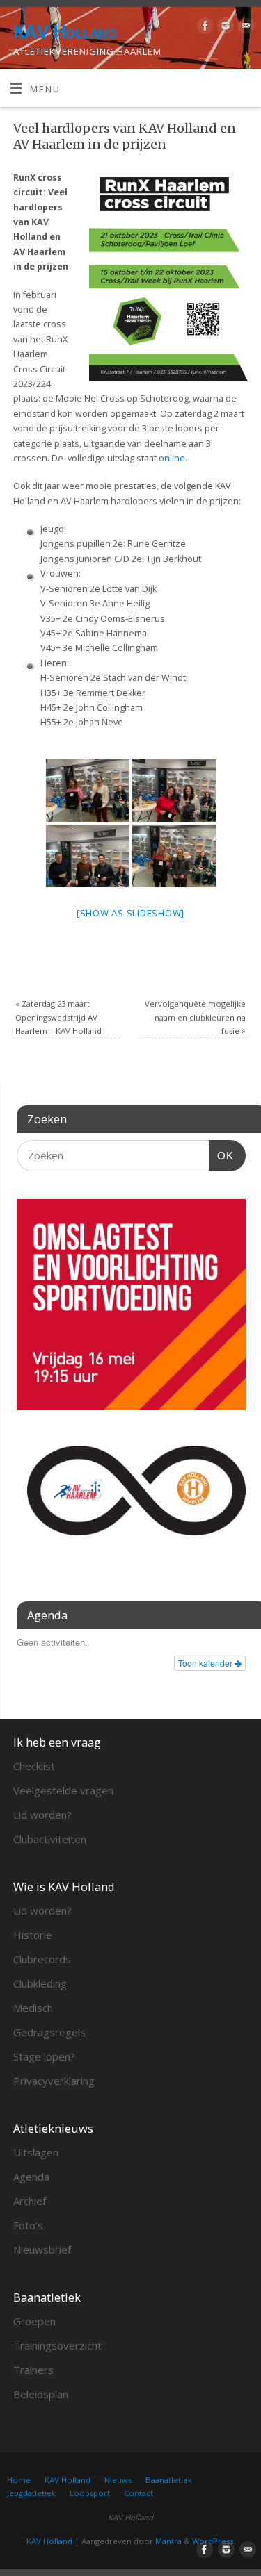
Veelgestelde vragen (63, 1790)
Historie (33, 1935)
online (172, 458)
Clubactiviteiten (50, 1839)
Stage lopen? (44, 2056)
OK (221, 1155)
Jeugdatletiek (31, 2493)
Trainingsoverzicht (57, 2345)
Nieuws (118, 2480)
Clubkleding (40, 1983)
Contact (139, 2493)
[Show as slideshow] (130, 913)
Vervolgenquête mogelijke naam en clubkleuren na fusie (195, 1017)
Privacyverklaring (54, 2081)
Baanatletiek (169, 2480)
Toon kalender (206, 1663)
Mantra (168, 2541)
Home (19, 2480)
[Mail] (244, 28)
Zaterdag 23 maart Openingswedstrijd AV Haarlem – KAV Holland (58, 1017)
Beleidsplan (41, 2394)
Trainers (33, 2370)
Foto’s (28, 2225)
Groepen (34, 2321)
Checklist (34, 1766)
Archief (30, 2201)
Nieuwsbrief (42, 2249)
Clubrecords (42, 1959)
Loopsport (90, 2493)
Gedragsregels (49, 2032)
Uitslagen (36, 2152)
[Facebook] (204, 28)
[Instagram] (224, 28)
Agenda (31, 2177)
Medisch (33, 2008)
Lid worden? (42, 1815)
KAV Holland (65, 31)
